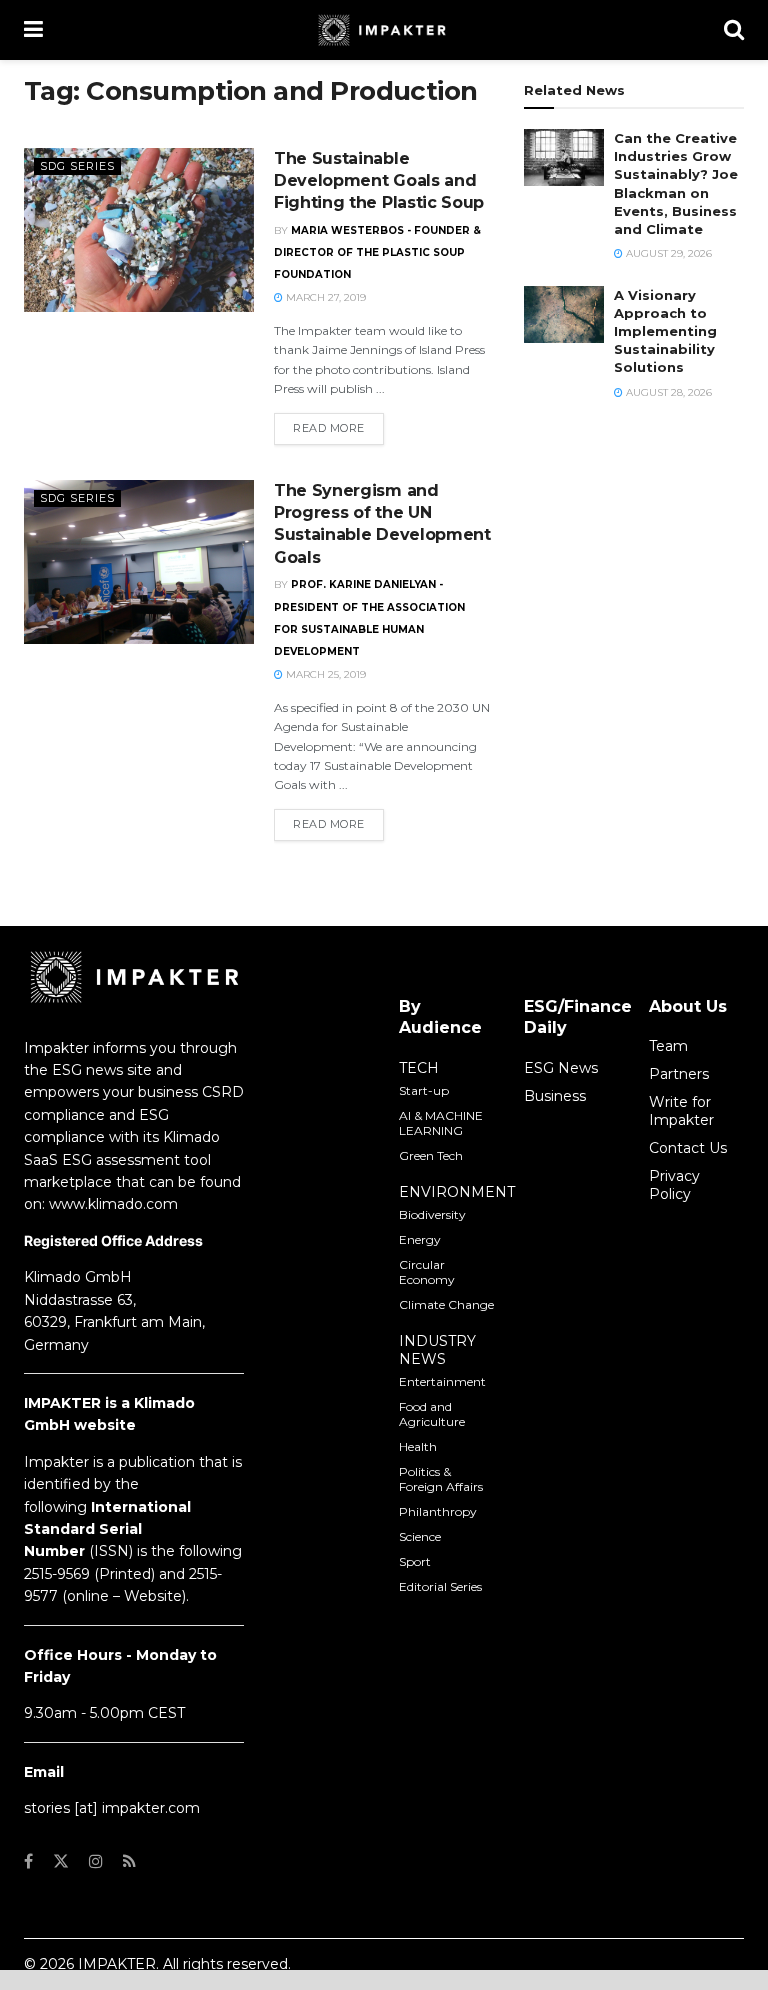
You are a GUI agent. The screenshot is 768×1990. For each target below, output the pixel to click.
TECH (419, 1068)
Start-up (424, 1090)
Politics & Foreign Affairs (441, 1479)
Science (420, 1536)
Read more (338, 427)
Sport (415, 1561)
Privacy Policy (674, 1185)
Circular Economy (427, 1272)
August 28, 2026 (667, 392)
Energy (420, 1239)
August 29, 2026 (667, 253)
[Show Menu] (33, 30)
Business (555, 1096)
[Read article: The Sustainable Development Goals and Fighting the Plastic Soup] (139, 230)
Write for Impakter (681, 1111)
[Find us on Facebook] (28, 1861)
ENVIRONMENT (457, 1192)
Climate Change (446, 1304)
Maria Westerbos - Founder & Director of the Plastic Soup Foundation (377, 253)
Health (418, 1446)
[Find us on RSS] (129, 1861)
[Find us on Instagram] (96, 1861)
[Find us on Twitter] (61, 1861)
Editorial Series (440, 1586)
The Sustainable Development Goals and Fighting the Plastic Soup (379, 181)
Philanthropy (438, 1511)
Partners (679, 1074)
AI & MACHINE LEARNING (441, 1123)
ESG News (561, 1068)
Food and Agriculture (432, 1414)
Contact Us (688, 1148)
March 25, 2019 (324, 674)
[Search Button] (734, 30)
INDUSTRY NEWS (437, 1350)
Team (668, 1046)
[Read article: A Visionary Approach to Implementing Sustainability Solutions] (564, 314)
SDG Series (77, 166)
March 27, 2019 (324, 297)
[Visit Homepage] (383, 30)
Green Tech (431, 1155)
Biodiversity (432, 1214)
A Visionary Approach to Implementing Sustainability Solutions (665, 331)
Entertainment (442, 1381)
